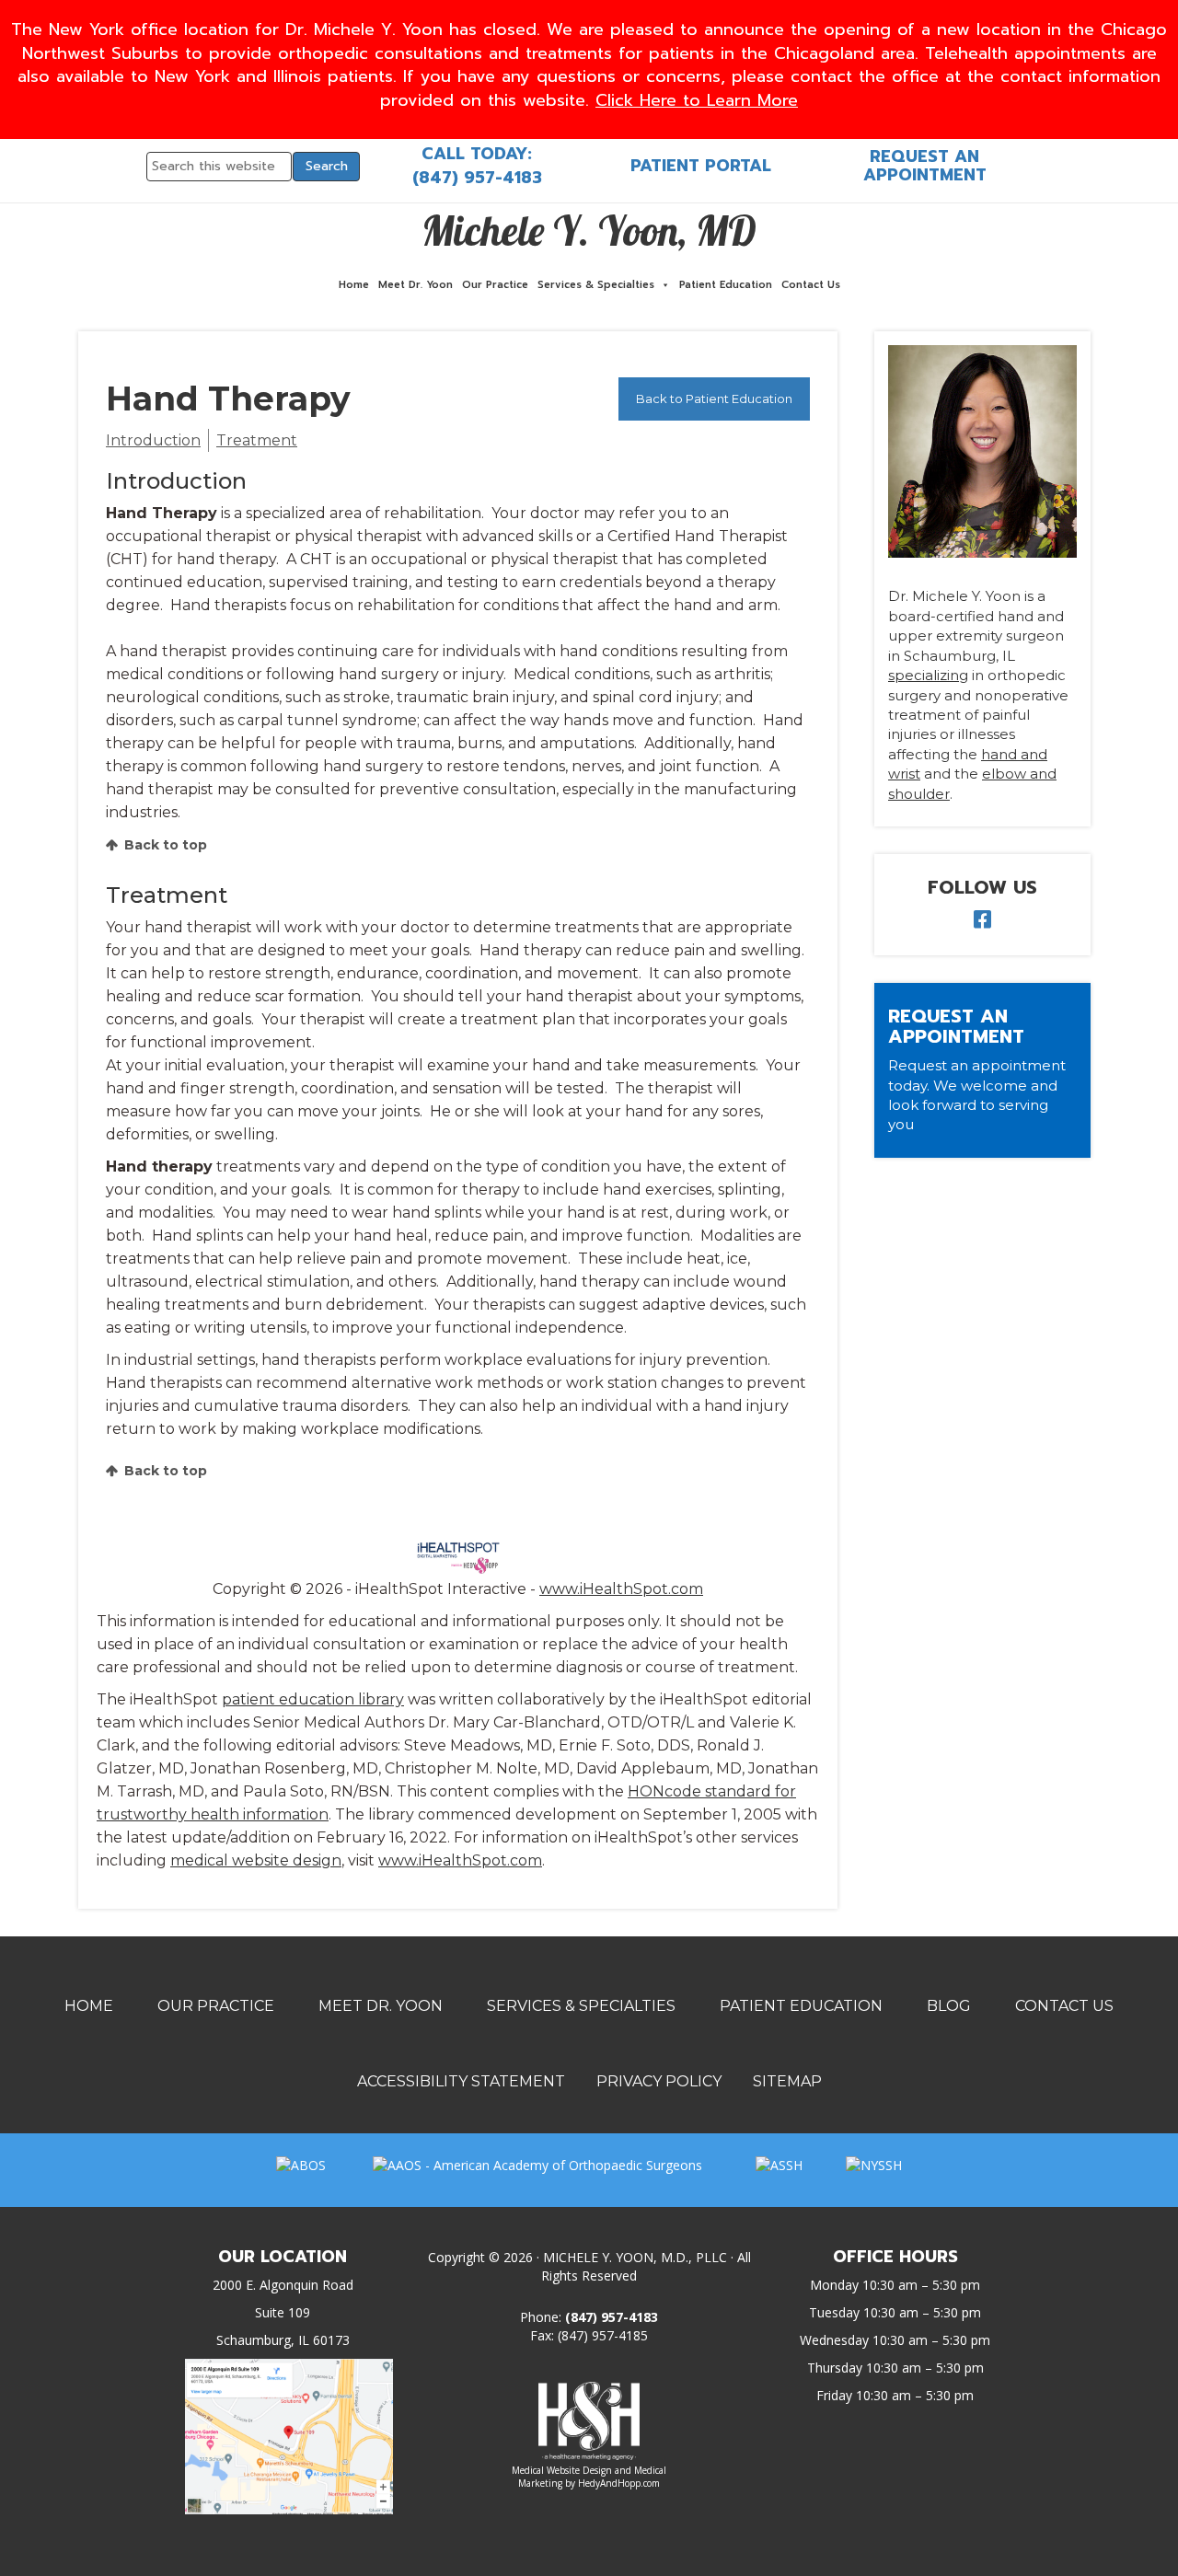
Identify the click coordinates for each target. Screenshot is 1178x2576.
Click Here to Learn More (697, 100)
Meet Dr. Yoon (416, 285)
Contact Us (811, 285)
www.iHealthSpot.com (621, 1589)
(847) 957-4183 (477, 178)
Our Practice (495, 285)
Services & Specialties (596, 285)
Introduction (153, 440)
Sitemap (787, 2081)
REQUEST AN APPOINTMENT (925, 166)
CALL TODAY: (477, 154)
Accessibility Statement (461, 2081)
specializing (928, 675)
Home (354, 285)
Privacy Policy (659, 2081)
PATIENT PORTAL (701, 166)
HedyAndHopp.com (619, 2483)
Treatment (257, 440)
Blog (949, 2006)
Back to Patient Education (714, 399)
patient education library (313, 1699)
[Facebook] (982, 922)
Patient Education (726, 285)
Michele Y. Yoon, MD (589, 230)
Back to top (166, 845)
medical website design (256, 1860)
